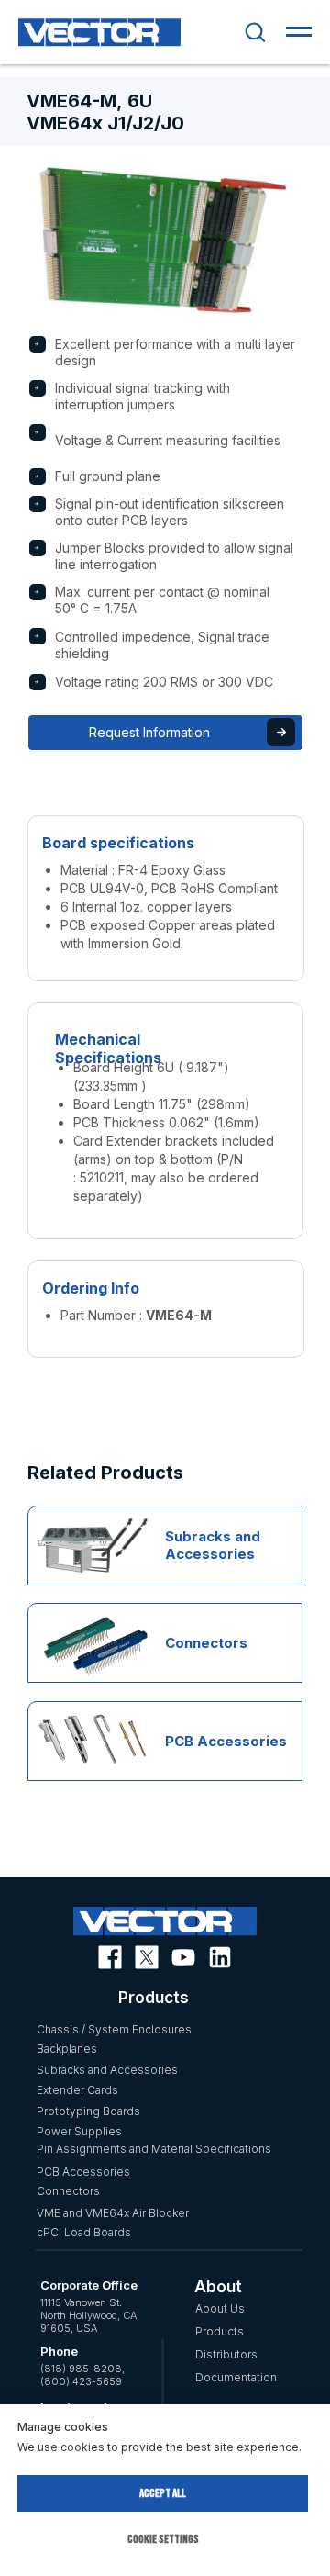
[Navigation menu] (299, 32)
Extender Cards (77, 2090)
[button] (255, 31)
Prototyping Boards (88, 2111)
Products (220, 2331)
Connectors (206, 1643)
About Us (220, 2308)
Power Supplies (79, 2131)
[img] (77, 1537)
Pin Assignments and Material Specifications (154, 2149)
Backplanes (67, 2049)
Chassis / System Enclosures (114, 2029)
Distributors (226, 2354)
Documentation (236, 2377)
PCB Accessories (226, 1741)
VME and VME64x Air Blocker (113, 2213)
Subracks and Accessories (213, 1545)
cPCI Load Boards (84, 2232)
